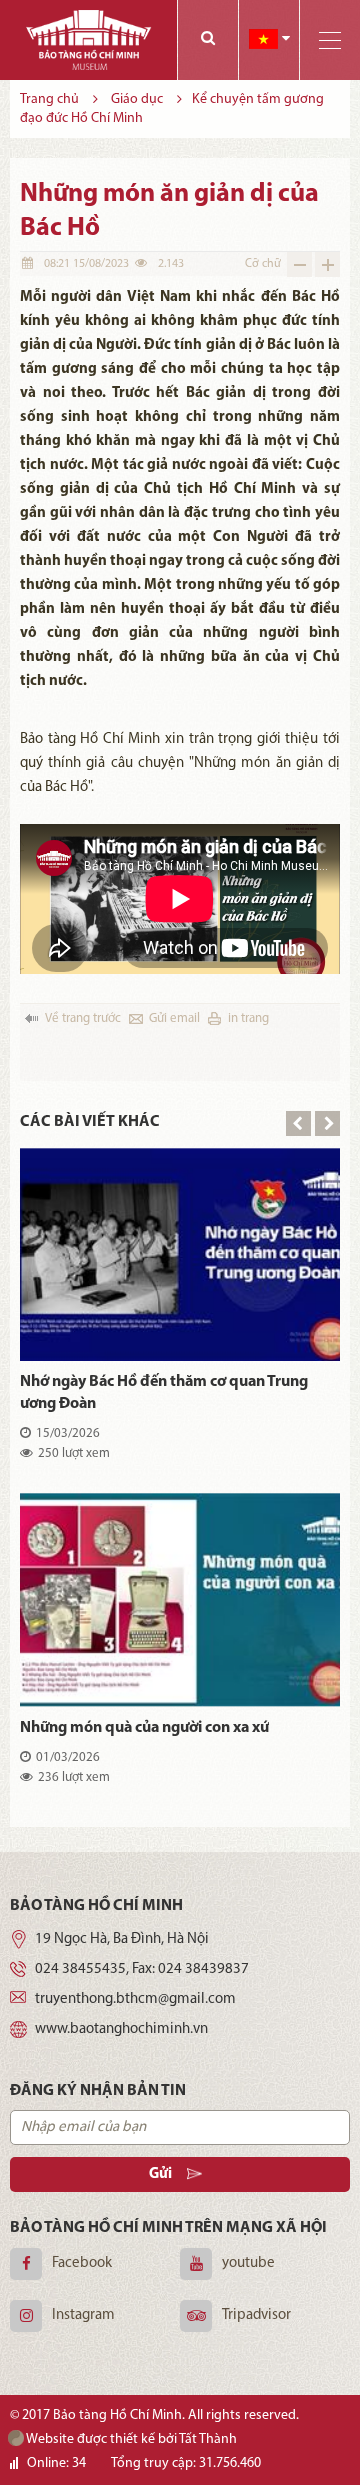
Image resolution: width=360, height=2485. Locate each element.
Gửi (160, 2174)
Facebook (82, 2263)
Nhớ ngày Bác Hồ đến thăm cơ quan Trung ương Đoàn (164, 1393)
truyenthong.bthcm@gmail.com (135, 1999)
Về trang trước (83, 1018)
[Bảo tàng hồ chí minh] (88, 40)
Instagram (83, 2315)
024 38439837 (203, 1969)
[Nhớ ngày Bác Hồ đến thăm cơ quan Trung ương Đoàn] (180, 1254)
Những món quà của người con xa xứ (144, 1728)
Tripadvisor (256, 2315)
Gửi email (174, 1018)
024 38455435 (80, 1969)
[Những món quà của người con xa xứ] (180, 1599)
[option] (180, 1482)
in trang (248, 1018)
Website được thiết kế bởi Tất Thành (130, 2439)
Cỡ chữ (263, 264)
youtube (248, 2263)
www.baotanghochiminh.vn (121, 2029)
